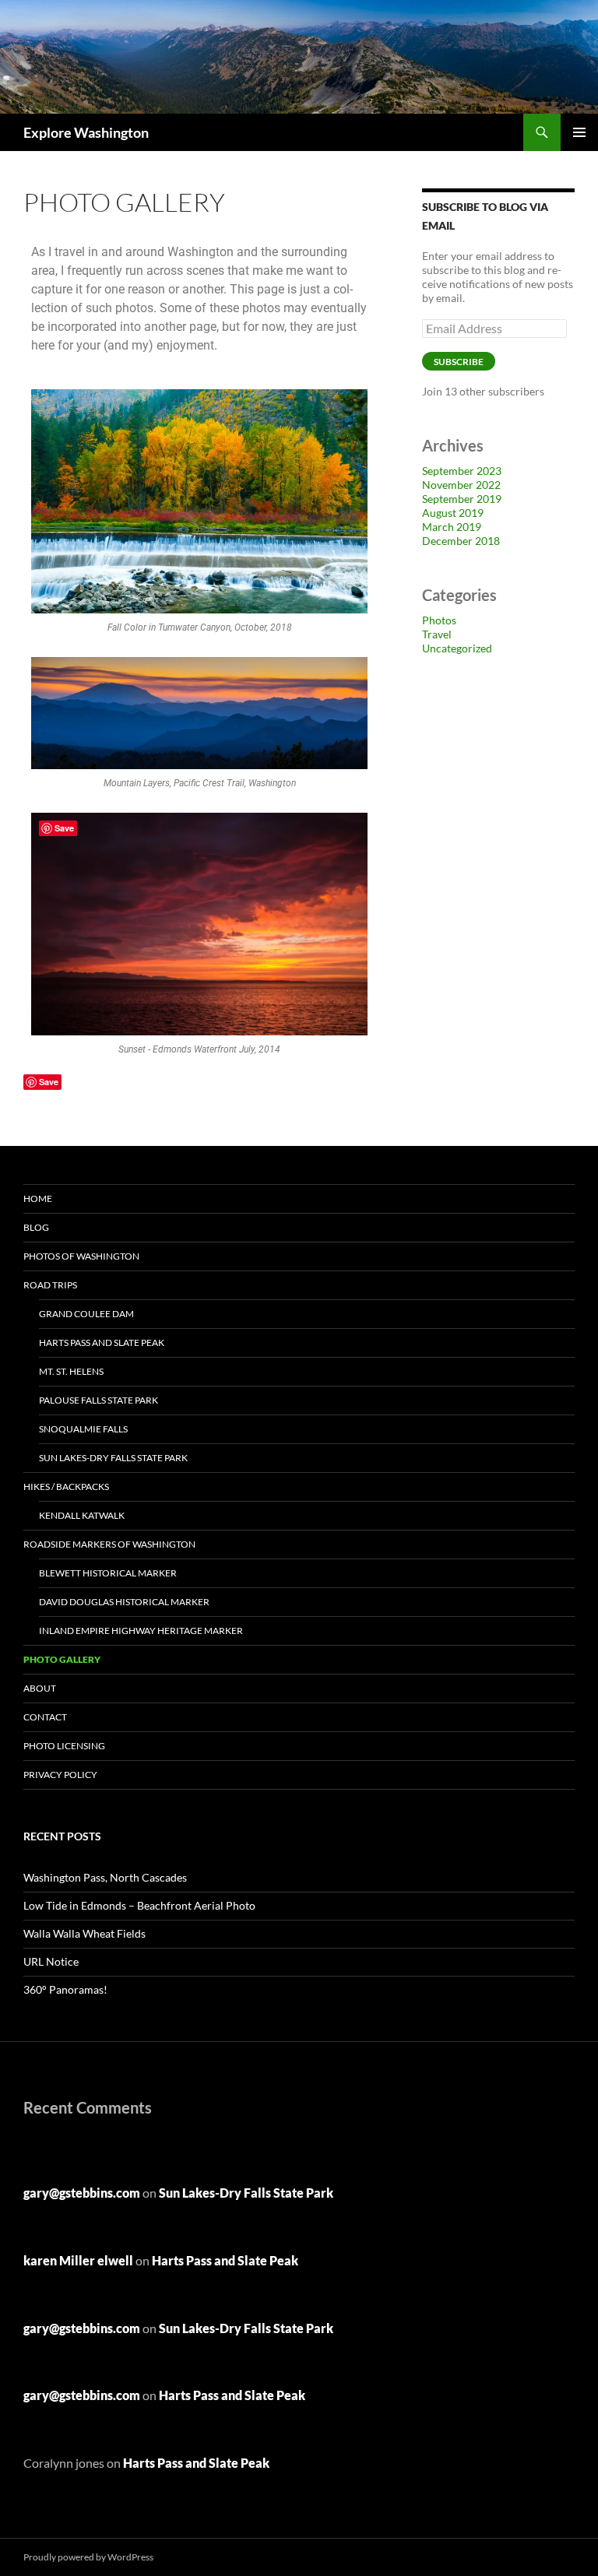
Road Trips (50, 1285)
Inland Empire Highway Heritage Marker (141, 1631)
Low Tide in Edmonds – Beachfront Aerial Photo (139, 1905)
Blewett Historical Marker (108, 1573)
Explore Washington (86, 132)
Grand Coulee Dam (86, 1314)
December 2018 (461, 541)
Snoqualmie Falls (83, 1429)
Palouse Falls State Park (98, 1400)
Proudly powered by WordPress (88, 2557)
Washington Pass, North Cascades (105, 1877)
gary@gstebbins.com (82, 2193)
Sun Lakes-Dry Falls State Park (113, 1458)
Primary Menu (579, 132)
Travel (437, 634)
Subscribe (459, 362)
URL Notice (51, 1961)
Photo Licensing (64, 1746)
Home (38, 1198)
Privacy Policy (60, 1775)
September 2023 (462, 471)
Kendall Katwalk (82, 1515)
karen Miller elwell (78, 2260)
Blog (36, 1227)
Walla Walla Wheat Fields (84, 1933)
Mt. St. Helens (71, 1371)
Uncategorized (457, 648)
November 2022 (461, 485)
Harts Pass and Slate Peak (102, 1342)
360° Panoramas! (65, 1989)
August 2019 (453, 513)
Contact (45, 1717)
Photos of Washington (81, 1256)
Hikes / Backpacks (66, 1487)
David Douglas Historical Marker (124, 1602)
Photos (439, 620)
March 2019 (452, 527)
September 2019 (462, 499)
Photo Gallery (62, 1659)
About (40, 1688)
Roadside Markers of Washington (109, 1544)
